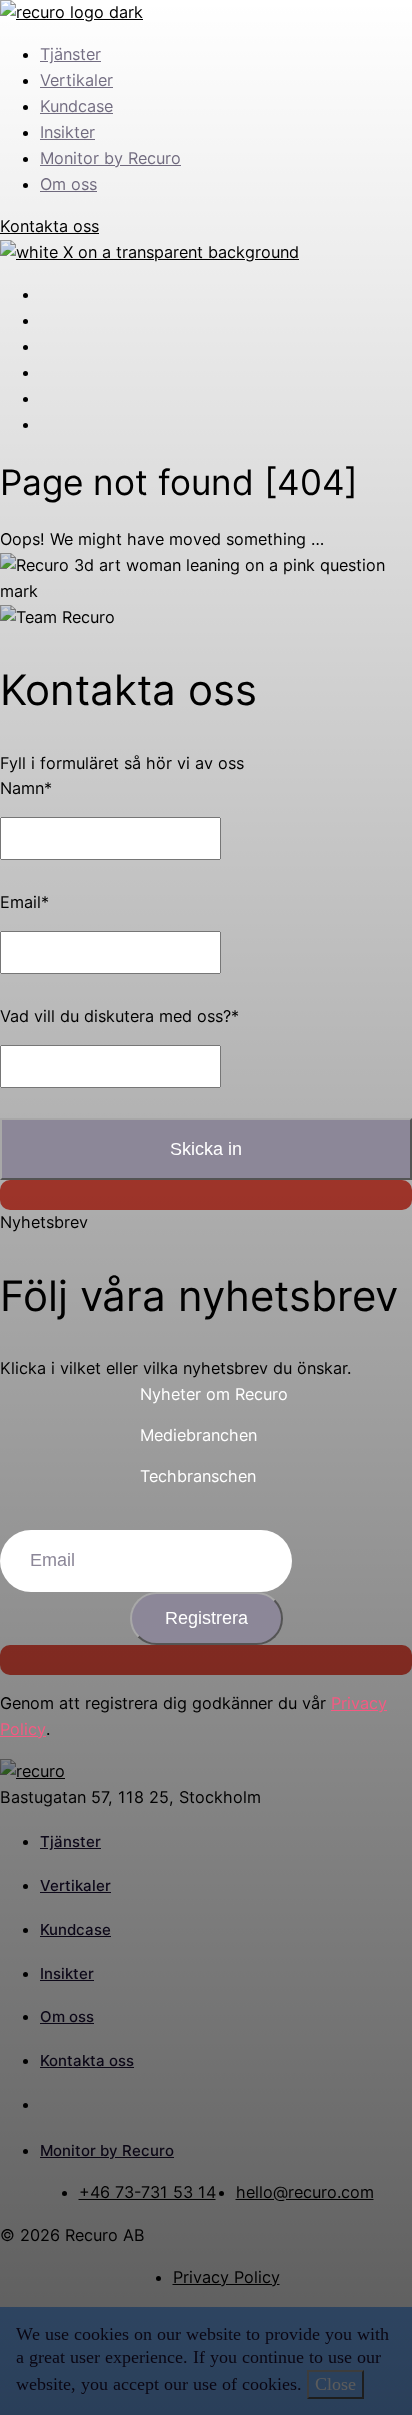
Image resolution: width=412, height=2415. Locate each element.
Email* (24, 902)
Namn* (26, 788)
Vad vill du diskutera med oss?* (119, 1016)
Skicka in (206, 1149)
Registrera (206, 1618)
